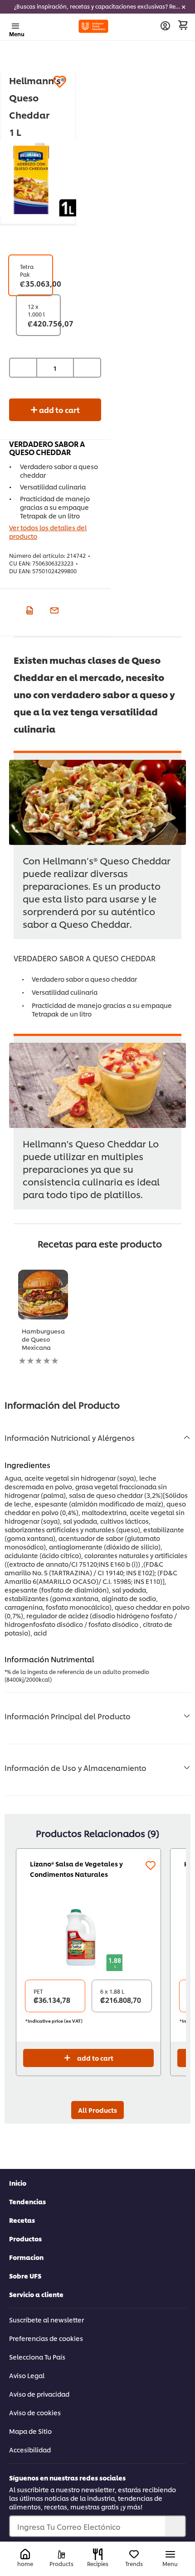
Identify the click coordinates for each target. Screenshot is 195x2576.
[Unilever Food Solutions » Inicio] (94, 26)
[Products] (61, 2554)
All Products (97, 2110)
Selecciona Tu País (37, 2357)
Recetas (22, 2220)
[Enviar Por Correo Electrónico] (53, 609)
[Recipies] (98, 2554)
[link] (97, 7)
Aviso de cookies (35, 2412)
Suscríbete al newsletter (46, 2319)
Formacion (26, 2257)
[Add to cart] (183, 25)
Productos (25, 2238)
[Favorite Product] (60, 82)
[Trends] (134, 2554)
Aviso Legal (27, 2375)
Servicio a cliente (36, 2294)
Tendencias (27, 2201)
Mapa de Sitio (30, 2431)
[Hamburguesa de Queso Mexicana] (43, 1295)
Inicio (18, 2183)
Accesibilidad (30, 2449)
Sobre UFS (25, 2276)
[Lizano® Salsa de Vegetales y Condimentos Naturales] (88, 1937)
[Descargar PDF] (28, 609)
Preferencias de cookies (46, 2338)
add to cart (59, 410)
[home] (25, 2554)
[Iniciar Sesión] (165, 26)
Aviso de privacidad (39, 2394)
